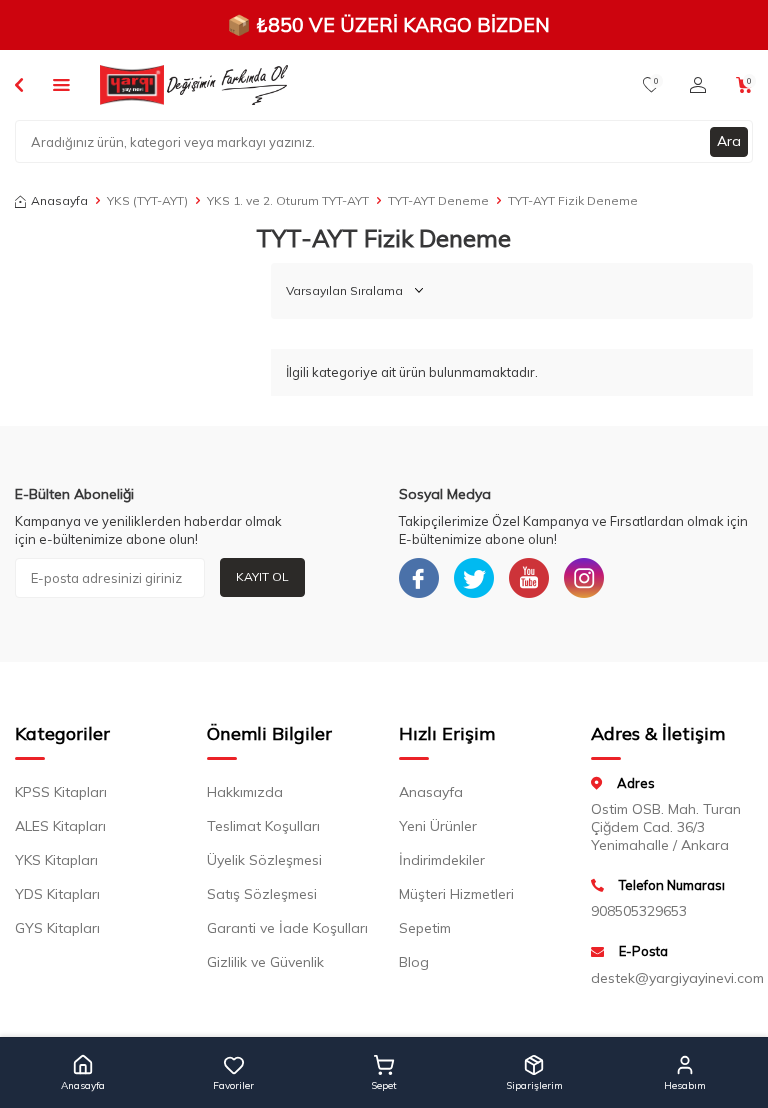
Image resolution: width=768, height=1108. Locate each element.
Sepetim (425, 928)
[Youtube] (529, 578)
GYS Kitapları (57, 928)
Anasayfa (59, 200)
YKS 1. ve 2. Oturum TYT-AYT (288, 200)
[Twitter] (474, 578)
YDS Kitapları (57, 894)
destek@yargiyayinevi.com (672, 978)
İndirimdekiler (442, 860)
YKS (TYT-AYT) (147, 200)
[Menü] (61, 84)
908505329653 (639, 911)
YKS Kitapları (56, 860)
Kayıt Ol (262, 576)
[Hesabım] (698, 85)
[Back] (19, 84)
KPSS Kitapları (61, 792)
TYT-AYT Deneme (438, 200)
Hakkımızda (245, 792)
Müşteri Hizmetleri (456, 894)
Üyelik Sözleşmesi (264, 860)
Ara (729, 141)
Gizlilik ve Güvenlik (265, 962)
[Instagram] (584, 578)
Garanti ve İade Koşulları (287, 928)
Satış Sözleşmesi (262, 894)
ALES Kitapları (60, 826)
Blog (414, 962)
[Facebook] (419, 578)
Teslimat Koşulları (263, 826)
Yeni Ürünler (438, 826)
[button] (83, 1073)
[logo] (194, 85)
